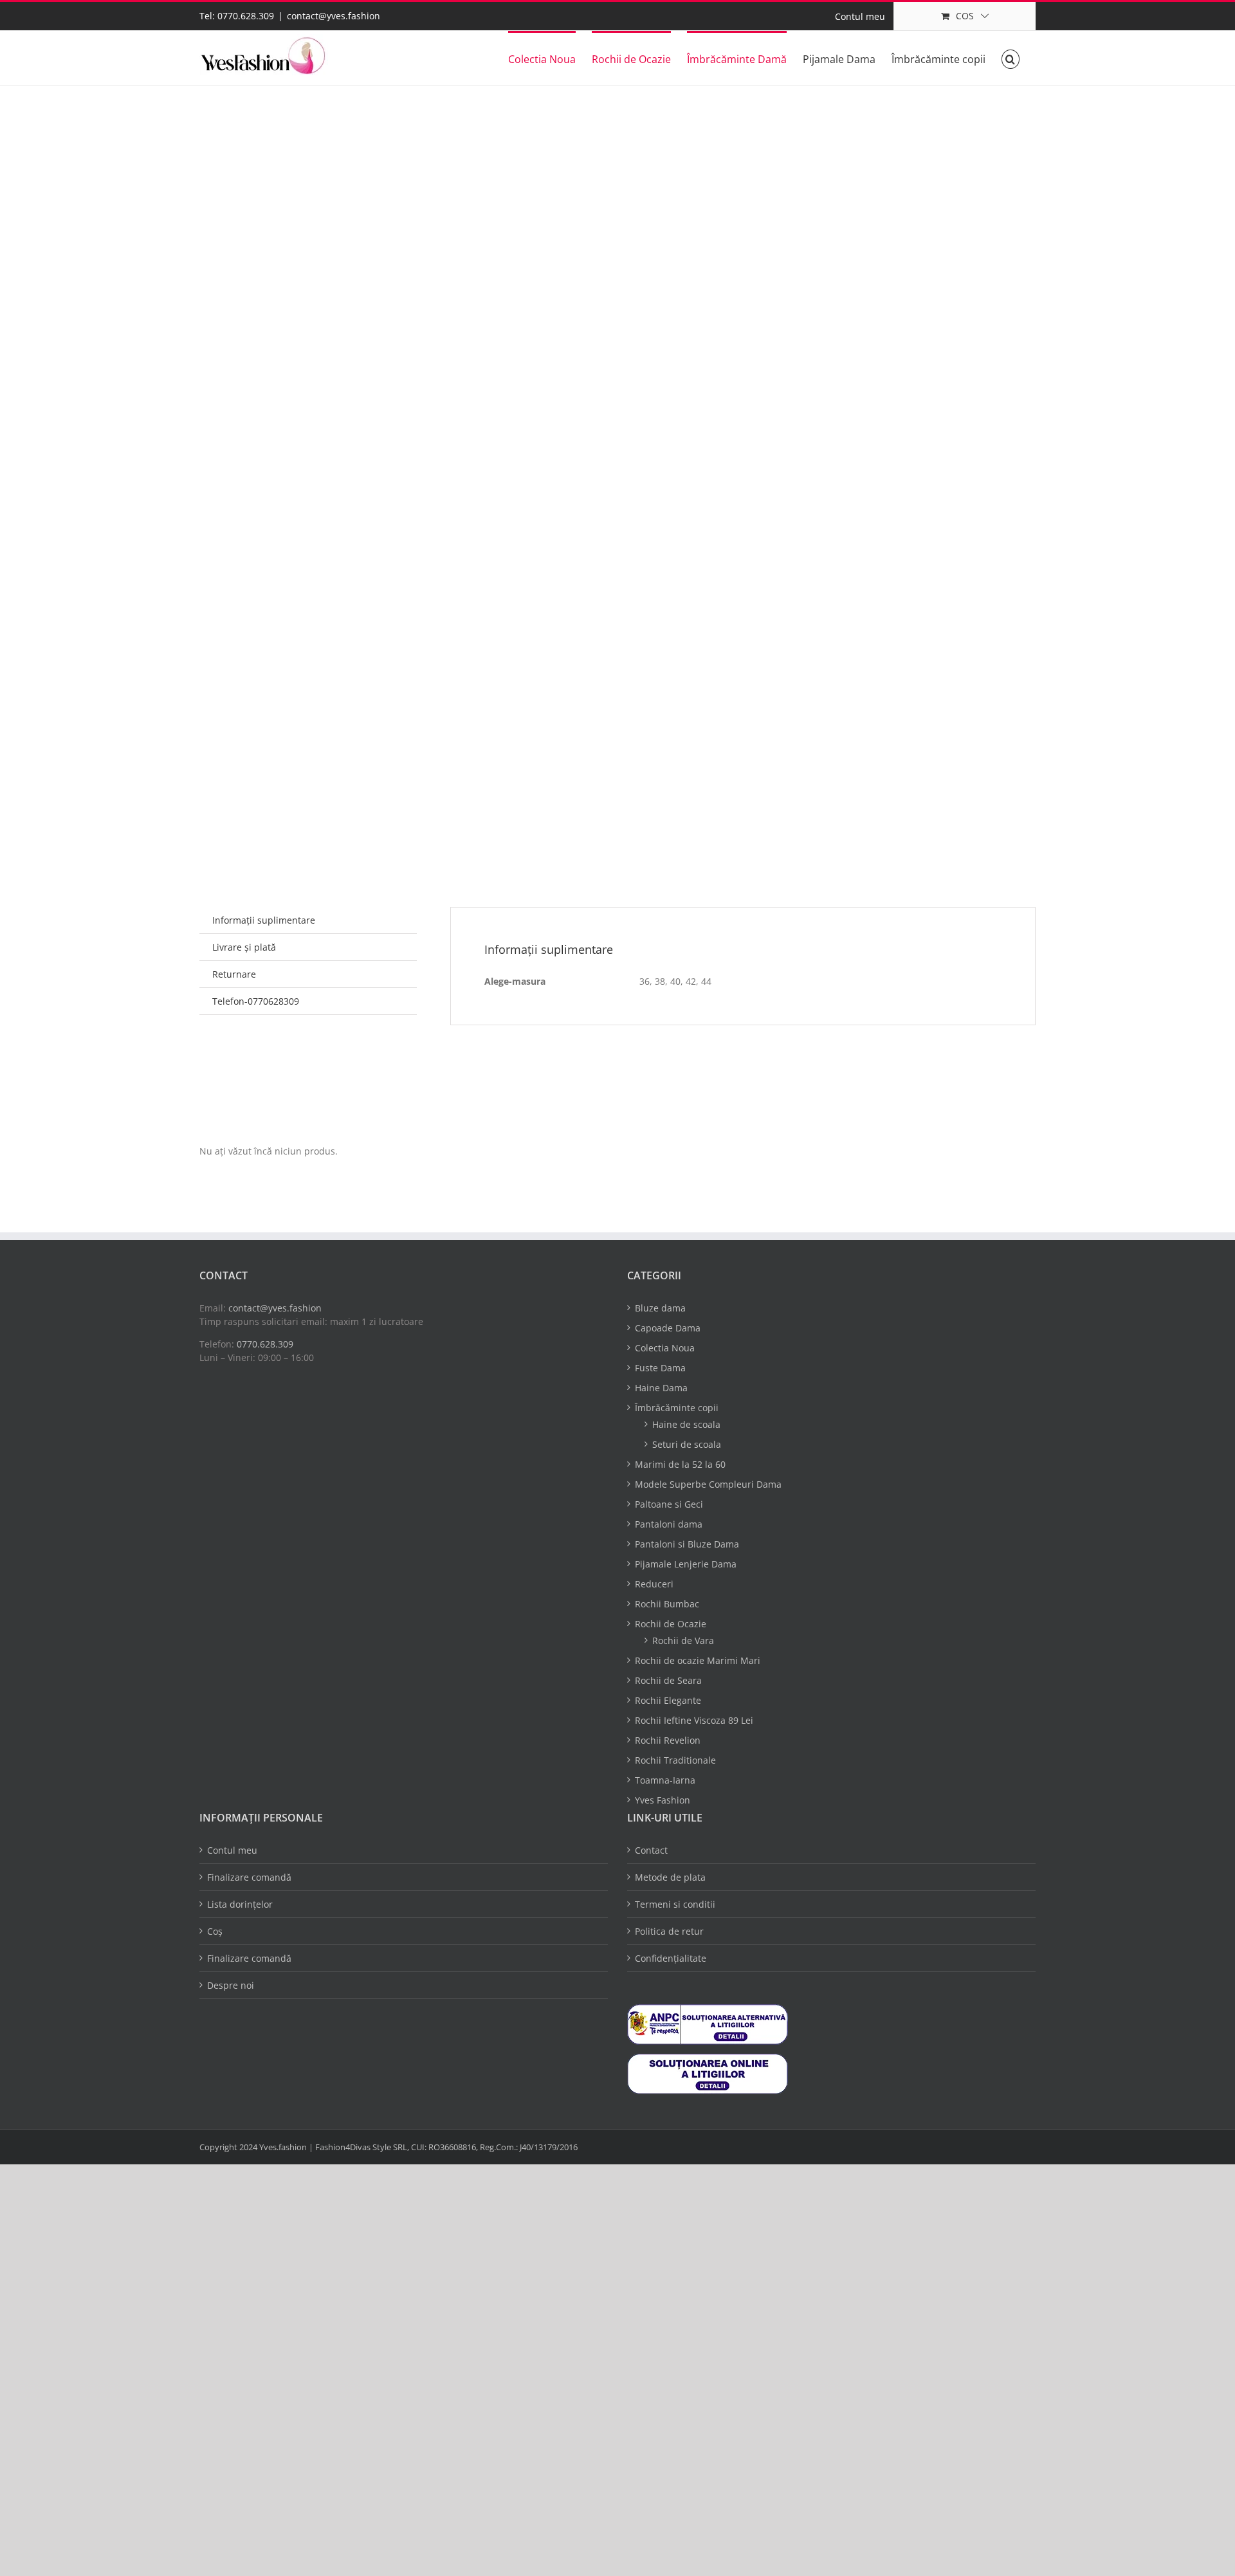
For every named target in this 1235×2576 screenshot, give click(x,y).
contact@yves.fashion (334, 16)
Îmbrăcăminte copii (677, 1408)
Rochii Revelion (668, 1740)
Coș (215, 1931)
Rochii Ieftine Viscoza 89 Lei (694, 1720)
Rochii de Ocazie (671, 1624)
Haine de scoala (686, 1424)
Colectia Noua (665, 1348)
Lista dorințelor (240, 1904)
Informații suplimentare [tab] (264, 920)
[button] (1011, 58)
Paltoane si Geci (669, 1504)
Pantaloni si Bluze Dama (687, 1544)
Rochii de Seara (668, 1680)
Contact (651, 1850)
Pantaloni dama (669, 1524)
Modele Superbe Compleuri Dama (708, 1484)
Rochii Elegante (668, 1700)
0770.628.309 (265, 1344)
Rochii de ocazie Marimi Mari (698, 1660)
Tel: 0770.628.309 (237, 16)
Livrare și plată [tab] (244, 947)
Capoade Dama (668, 1328)
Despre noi (231, 1985)
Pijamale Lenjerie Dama (686, 1564)
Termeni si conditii (675, 1904)
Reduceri (654, 1584)
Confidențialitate (671, 1958)
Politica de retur (669, 1931)
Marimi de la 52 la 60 (680, 1464)
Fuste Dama (660, 1368)
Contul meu (232, 1850)
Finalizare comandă (249, 1877)
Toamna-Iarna (665, 1780)
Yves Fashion (663, 1800)
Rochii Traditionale (675, 1760)
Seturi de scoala (687, 1444)
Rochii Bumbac (667, 1604)
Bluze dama (660, 1308)
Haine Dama (661, 1388)
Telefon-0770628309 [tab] (256, 1001)
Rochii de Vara (683, 1640)
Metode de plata (670, 1877)
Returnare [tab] (234, 974)
